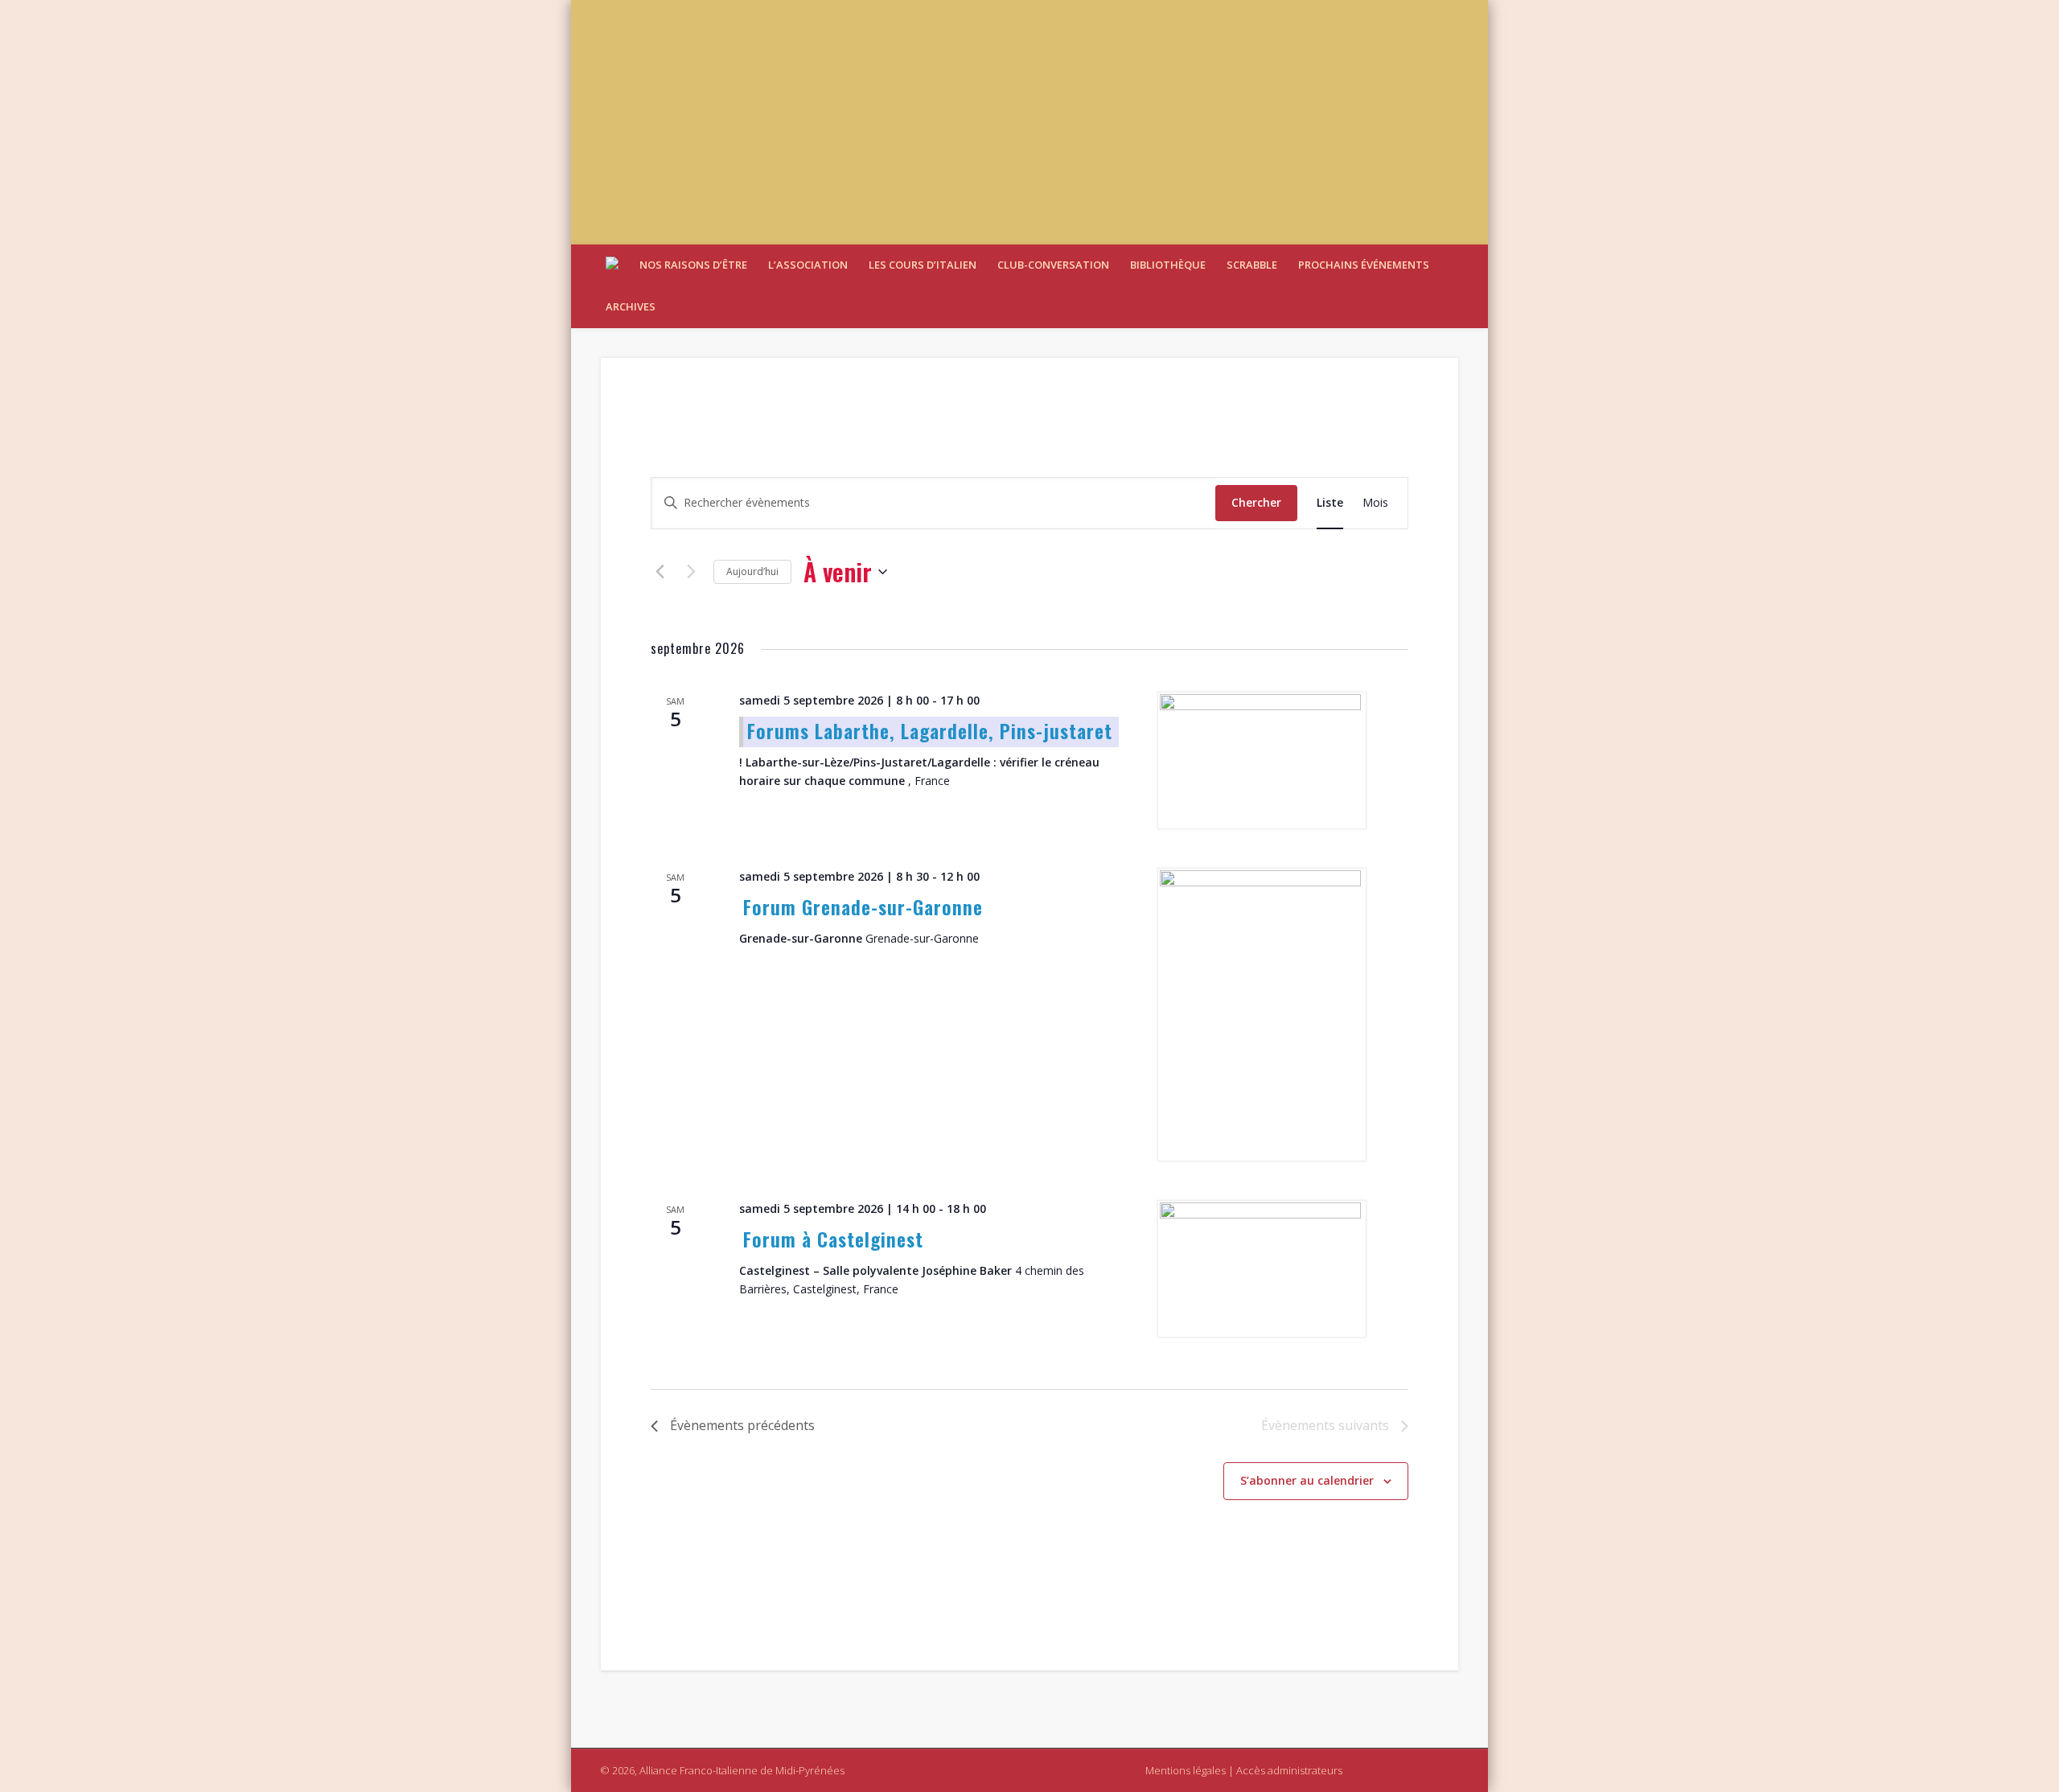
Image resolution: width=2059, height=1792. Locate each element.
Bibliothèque (1168, 265)
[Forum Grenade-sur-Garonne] (1264, 1015)
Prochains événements (1364, 265)
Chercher (1256, 502)
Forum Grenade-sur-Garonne (863, 906)
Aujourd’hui (752, 571)
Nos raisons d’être (693, 265)
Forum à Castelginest (833, 1239)
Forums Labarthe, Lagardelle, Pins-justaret (930, 730)
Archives (631, 306)
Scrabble (1252, 265)
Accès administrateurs (1289, 1770)
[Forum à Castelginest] (1264, 1269)
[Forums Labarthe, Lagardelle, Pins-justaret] (1264, 760)
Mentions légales (1186, 1770)
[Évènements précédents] (660, 572)
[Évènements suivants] (692, 572)
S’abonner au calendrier (1307, 1480)
